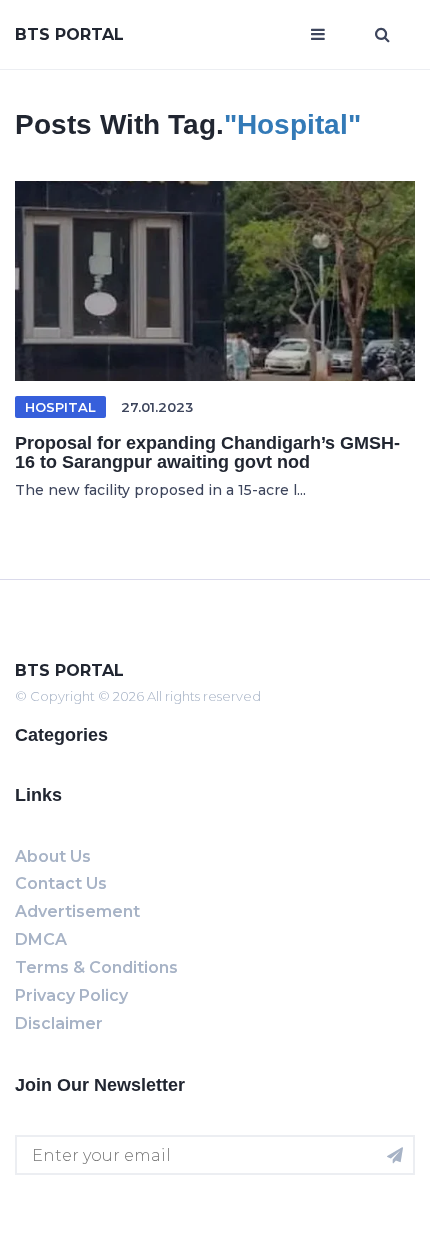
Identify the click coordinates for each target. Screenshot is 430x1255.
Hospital (60, 407)
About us (53, 856)
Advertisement (77, 911)
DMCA (41, 939)
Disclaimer (59, 1023)
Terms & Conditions (96, 967)
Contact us (61, 883)
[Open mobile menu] (318, 35)
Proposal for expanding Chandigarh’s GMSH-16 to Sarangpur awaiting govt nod (207, 453)
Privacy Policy (71, 995)
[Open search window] (382, 35)
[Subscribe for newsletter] (395, 1155)
